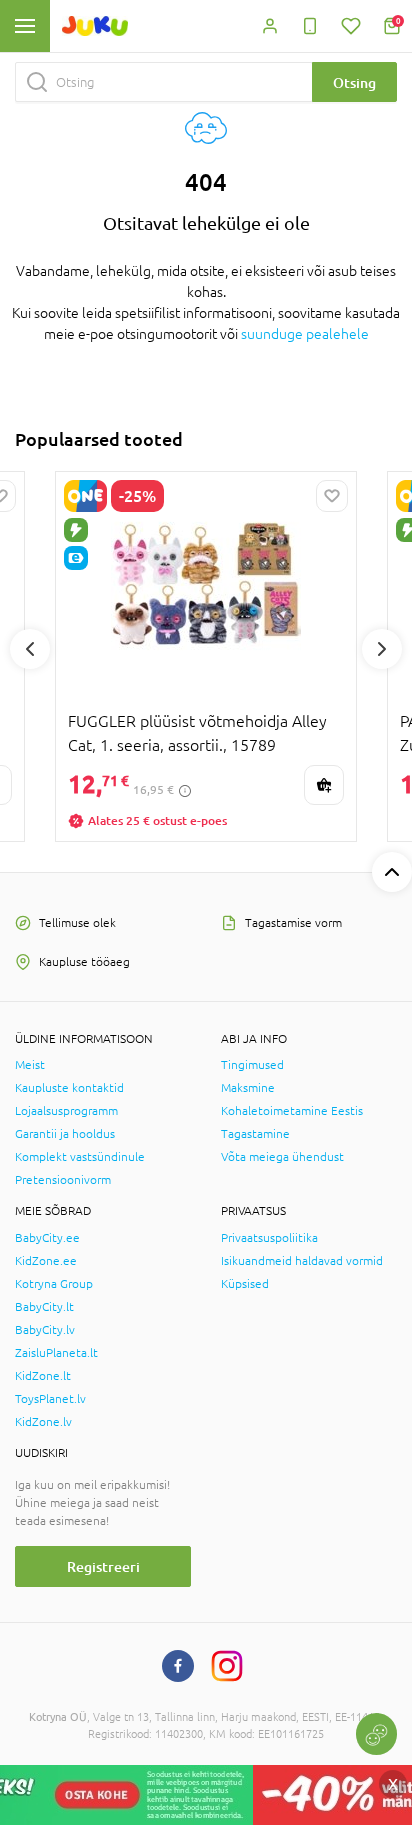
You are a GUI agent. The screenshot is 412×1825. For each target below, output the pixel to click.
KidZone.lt (43, 1376)
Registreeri (103, 1566)
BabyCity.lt (44, 1307)
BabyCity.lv (45, 1330)
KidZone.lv (43, 1422)
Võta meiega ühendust (282, 1157)
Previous (30, 649)
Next (382, 649)
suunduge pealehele (305, 334)
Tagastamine (255, 1134)
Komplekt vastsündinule (80, 1157)
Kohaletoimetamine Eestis (292, 1111)
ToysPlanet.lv (50, 1399)
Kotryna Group (54, 1284)
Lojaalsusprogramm (66, 1111)
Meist (30, 1065)
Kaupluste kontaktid (69, 1088)
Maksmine (248, 1088)
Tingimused (252, 1065)
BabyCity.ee (47, 1238)
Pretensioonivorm (63, 1180)
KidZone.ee (46, 1261)
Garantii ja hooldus (65, 1134)
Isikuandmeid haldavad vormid (302, 1261)
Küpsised (245, 1284)
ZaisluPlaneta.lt (56, 1353)
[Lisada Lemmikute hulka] (332, 496)
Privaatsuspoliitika (269, 1238)
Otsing (354, 82)
